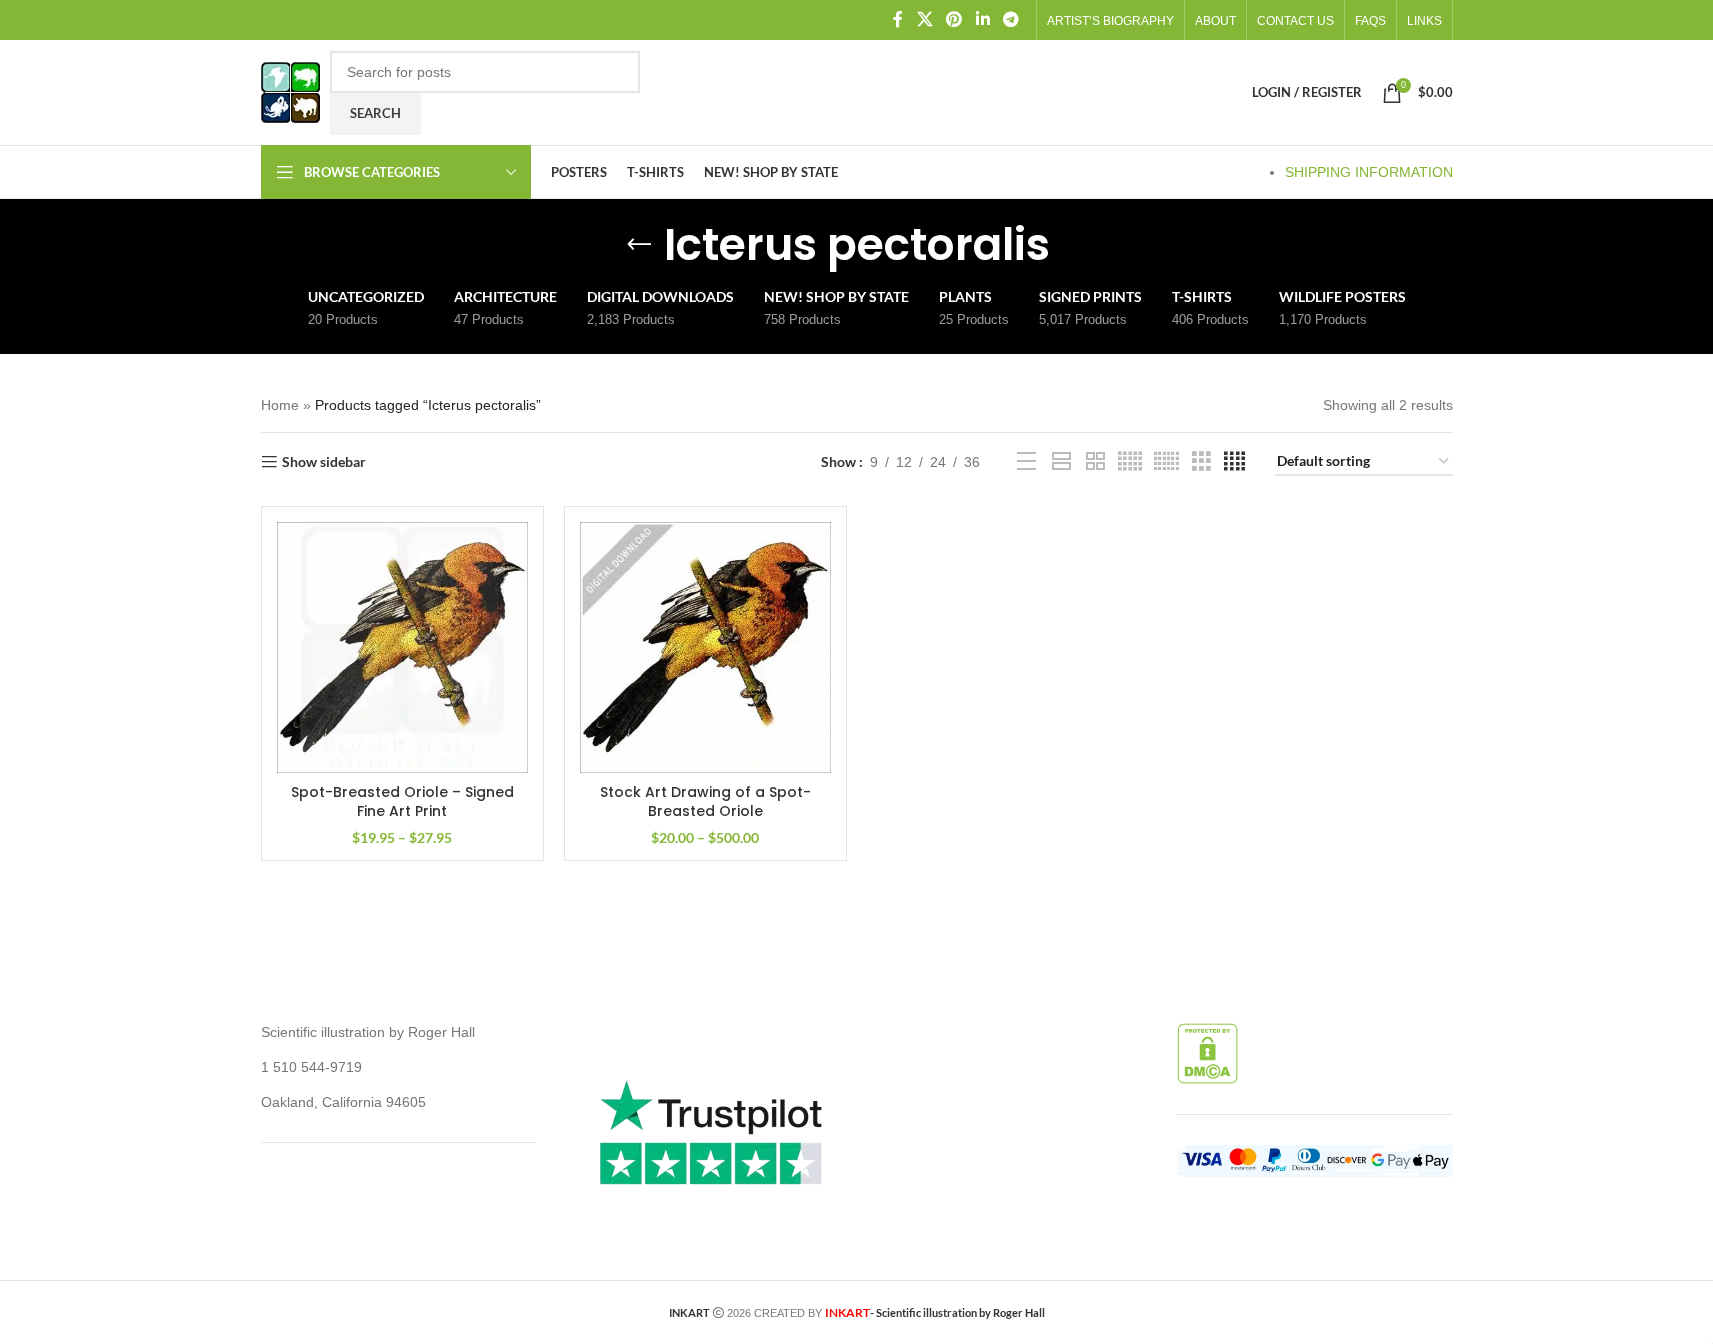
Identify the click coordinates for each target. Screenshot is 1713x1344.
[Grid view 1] (1061, 461)
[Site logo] (290, 91)
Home (280, 405)
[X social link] (924, 19)
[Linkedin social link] (982, 19)
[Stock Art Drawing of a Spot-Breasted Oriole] (705, 647)
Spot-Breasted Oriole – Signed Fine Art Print (402, 802)
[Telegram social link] (1010, 19)
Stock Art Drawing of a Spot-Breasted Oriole (705, 802)
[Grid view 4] (1234, 461)
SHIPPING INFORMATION (1369, 172)
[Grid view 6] (1166, 461)
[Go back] (639, 245)
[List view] (1026, 461)
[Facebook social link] (898, 19)
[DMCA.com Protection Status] (1207, 1053)
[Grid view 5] (1130, 461)
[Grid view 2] (1095, 461)
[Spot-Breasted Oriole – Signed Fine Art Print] (402, 647)
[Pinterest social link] (954, 19)
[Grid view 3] (1201, 461)
